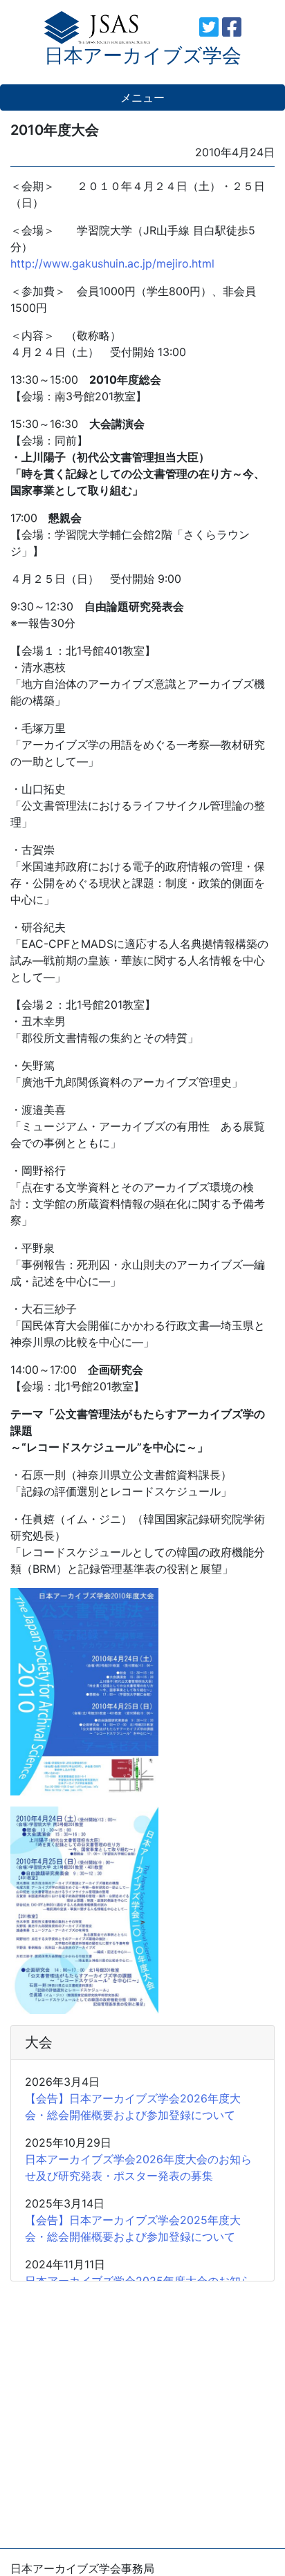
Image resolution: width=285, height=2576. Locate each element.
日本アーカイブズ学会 (143, 55)
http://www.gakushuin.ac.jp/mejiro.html (112, 263)
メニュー (142, 97)
